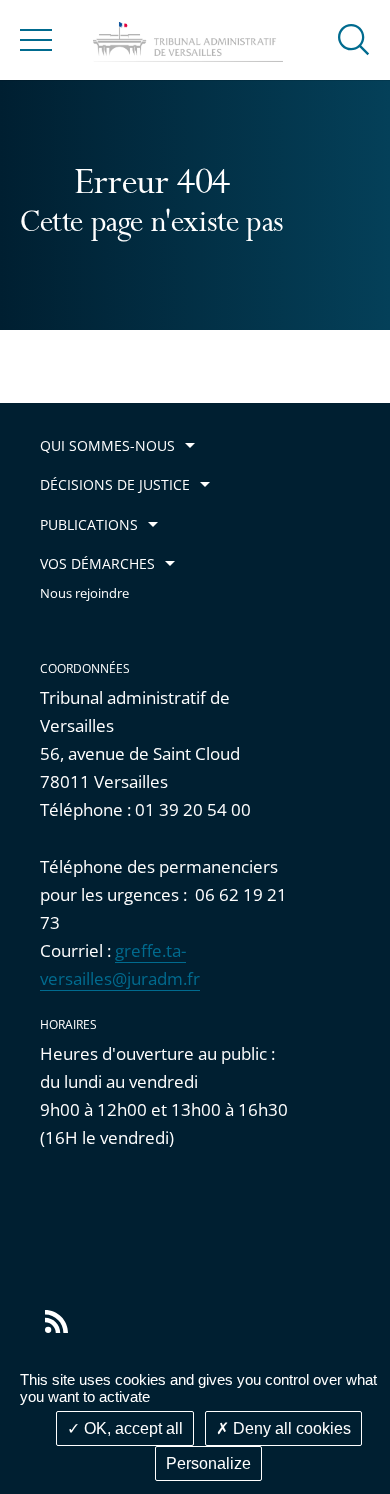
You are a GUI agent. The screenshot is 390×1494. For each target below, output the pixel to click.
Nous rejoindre (84, 593)
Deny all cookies (290, 1428)
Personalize (208, 1463)
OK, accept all (131, 1428)
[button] (354, 38)
